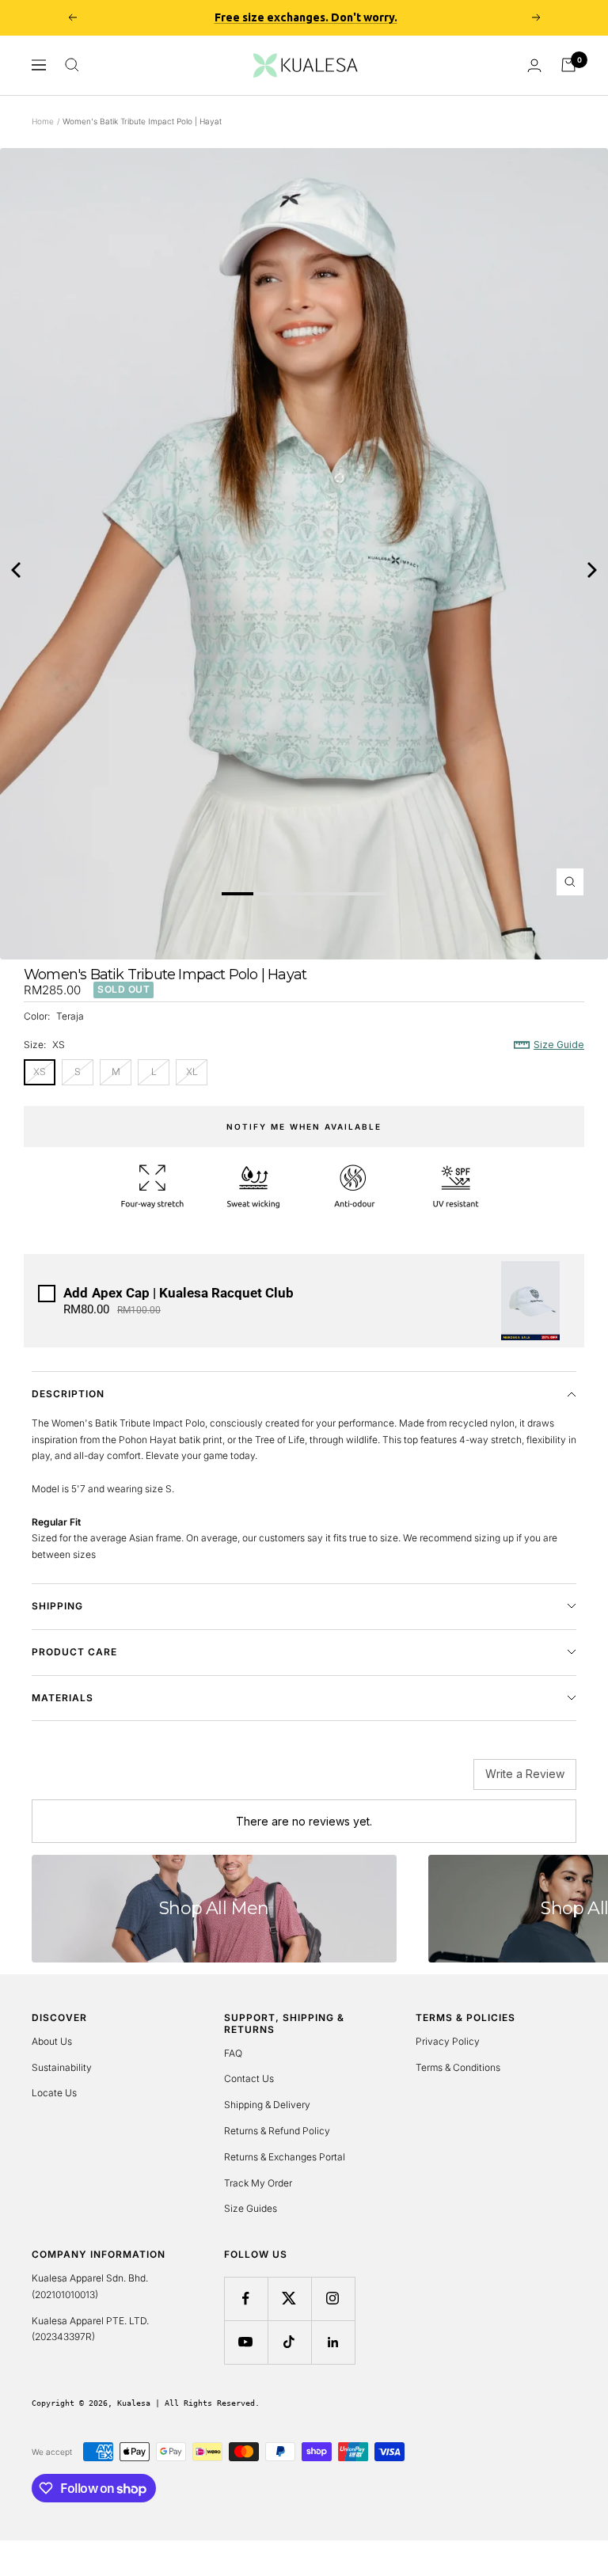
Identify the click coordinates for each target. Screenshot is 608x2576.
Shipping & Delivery (267, 2105)
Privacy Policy (448, 2041)
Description (68, 1394)
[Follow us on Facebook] (246, 2299)
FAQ (233, 2053)
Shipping (57, 1606)
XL (192, 1071)
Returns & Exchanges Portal (285, 2157)
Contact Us (249, 2078)
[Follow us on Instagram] (333, 2299)
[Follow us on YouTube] (246, 2342)
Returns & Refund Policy (277, 2131)
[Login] (534, 65)
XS (40, 1071)
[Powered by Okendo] (103, 1780)
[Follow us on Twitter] (289, 2299)
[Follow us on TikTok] (289, 2342)
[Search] (72, 65)
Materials (63, 1698)
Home (43, 121)
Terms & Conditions (458, 2067)
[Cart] (568, 65)
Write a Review (525, 1774)
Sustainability (62, 2067)
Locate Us (54, 2093)
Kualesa (134, 2403)
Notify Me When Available (304, 1127)
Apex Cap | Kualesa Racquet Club (179, 1293)
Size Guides (251, 2208)
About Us (52, 2041)
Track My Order (258, 2183)
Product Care (74, 1652)
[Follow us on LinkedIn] (333, 2342)
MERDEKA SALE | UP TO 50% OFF (306, 19)
